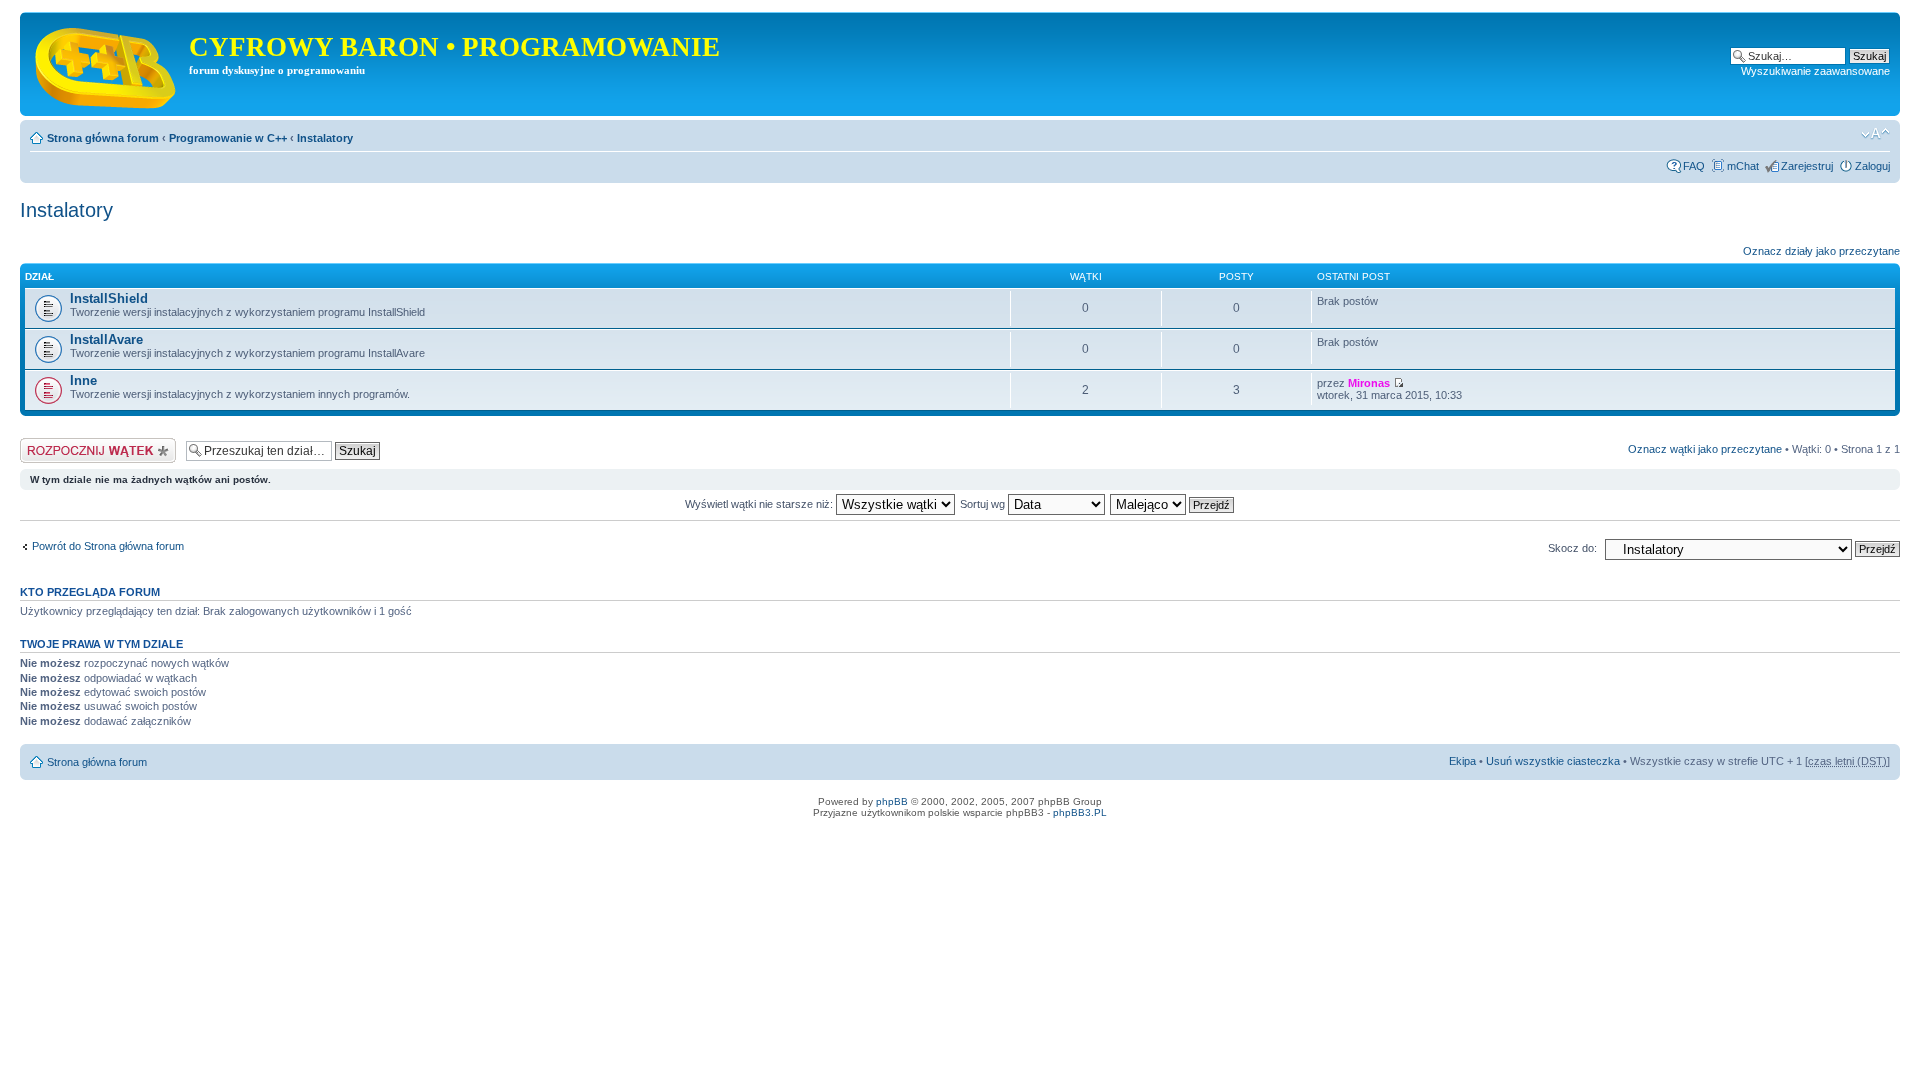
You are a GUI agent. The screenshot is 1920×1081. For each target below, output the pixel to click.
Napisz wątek (53, 444)
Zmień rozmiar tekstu (1875, 134)
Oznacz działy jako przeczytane (1821, 251)
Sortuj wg (984, 504)
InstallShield (109, 298)
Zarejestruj (1807, 166)
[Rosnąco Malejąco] (1173, 504)
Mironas (1369, 383)
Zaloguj (1872, 166)
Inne (83, 380)
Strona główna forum (103, 138)
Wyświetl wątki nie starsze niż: (760, 504)
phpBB (892, 801)
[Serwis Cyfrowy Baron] (107, 64)
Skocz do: (1572, 548)
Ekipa (1462, 761)
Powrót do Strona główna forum (108, 546)
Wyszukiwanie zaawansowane (1815, 71)
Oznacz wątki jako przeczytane (1705, 449)
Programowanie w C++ (228, 138)
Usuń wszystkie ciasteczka (1553, 761)
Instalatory (325, 138)
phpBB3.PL (1080, 812)
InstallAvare (106, 339)
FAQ (1694, 166)
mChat (1743, 166)
